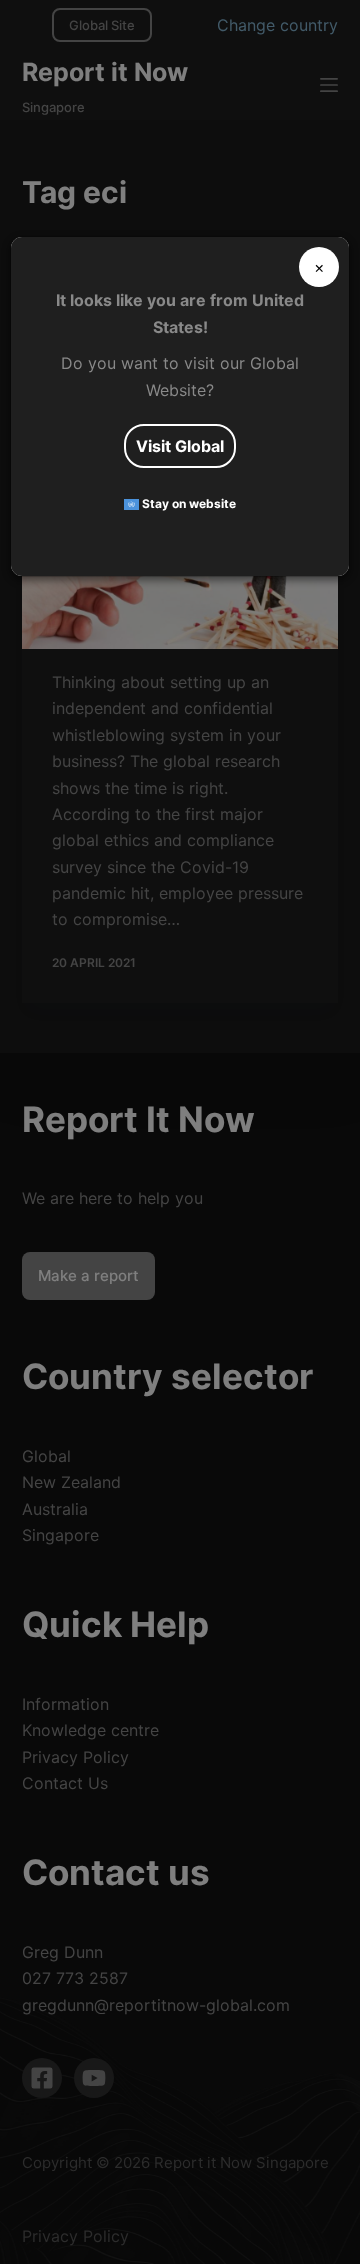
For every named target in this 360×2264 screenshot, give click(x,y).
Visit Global (180, 446)
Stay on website (187, 503)
